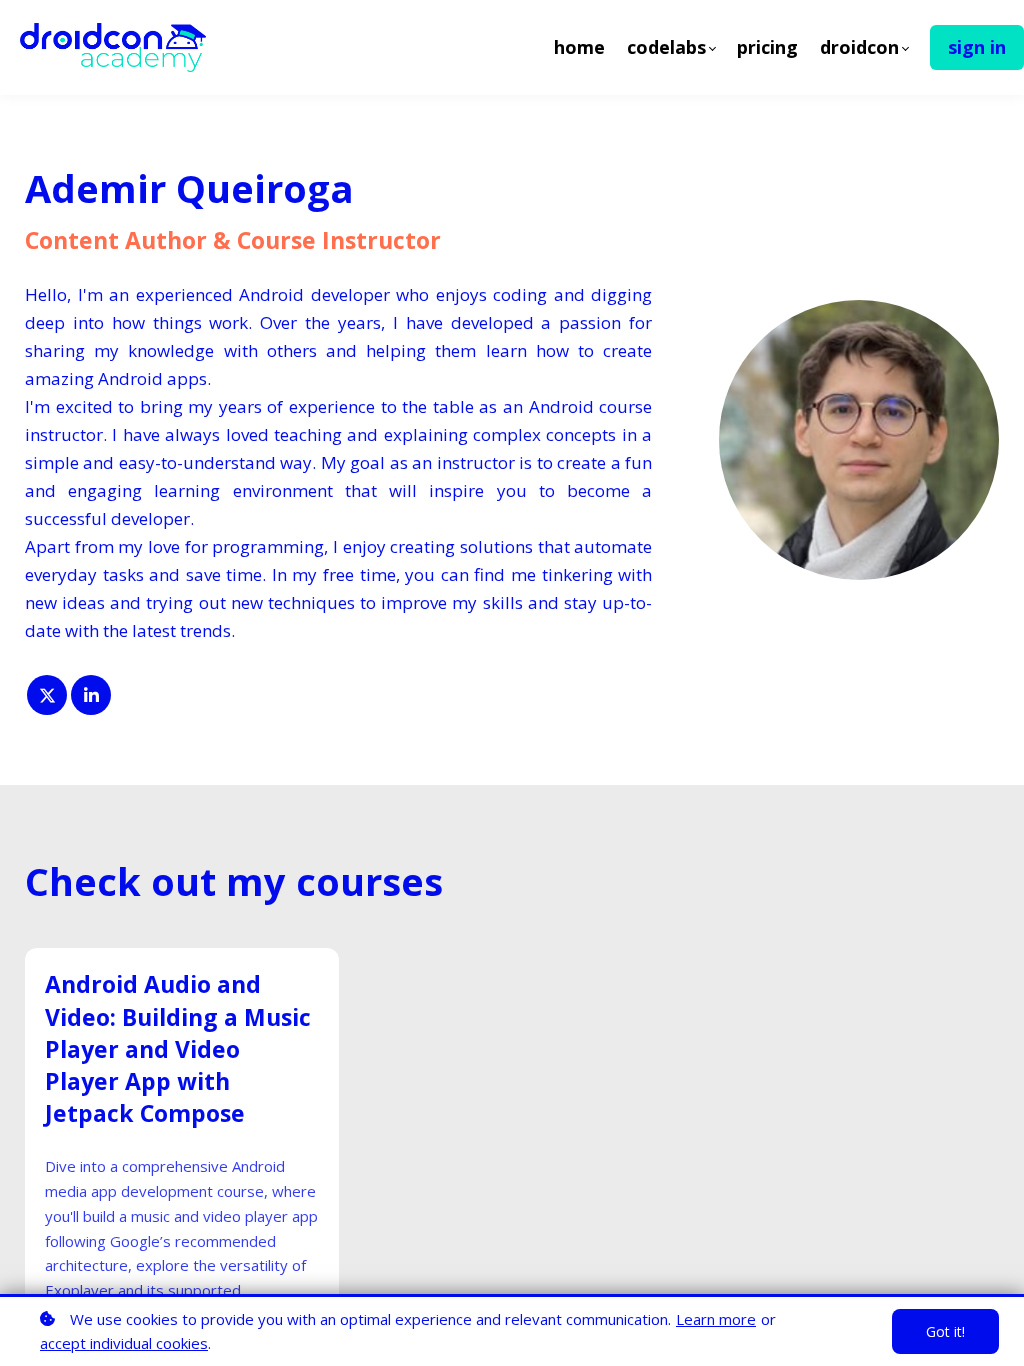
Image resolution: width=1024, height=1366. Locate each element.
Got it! (945, 1331)
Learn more (716, 1319)
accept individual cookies (124, 1343)
